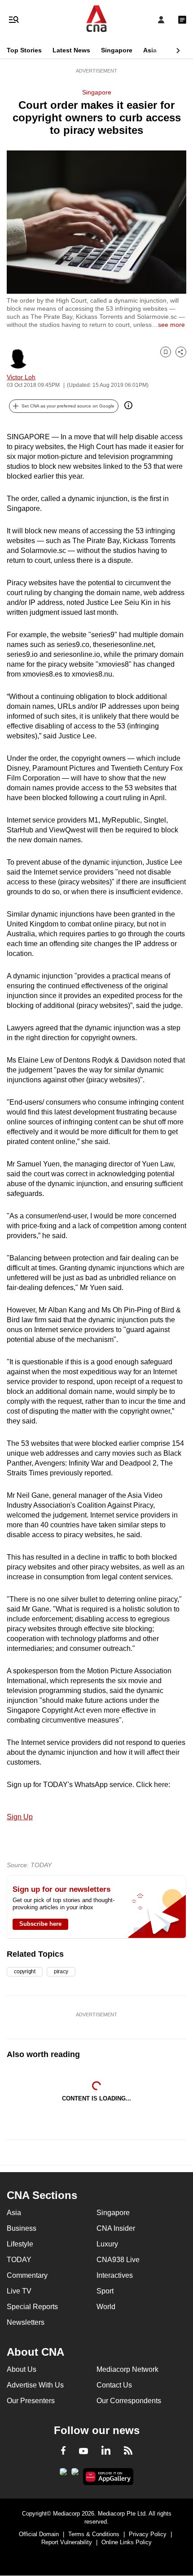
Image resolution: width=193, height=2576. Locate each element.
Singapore (117, 50)
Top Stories (24, 50)
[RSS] (128, 2452)
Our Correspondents (129, 2401)
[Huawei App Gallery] (108, 2477)
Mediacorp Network (127, 2369)
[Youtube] (83, 2452)
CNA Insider (116, 2228)
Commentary (27, 2275)
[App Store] (75, 2474)
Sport (105, 2291)
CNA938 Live (118, 2260)
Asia (150, 50)
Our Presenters (31, 2401)
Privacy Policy (148, 2534)
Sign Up (20, 1817)
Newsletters (26, 2322)
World (106, 2307)
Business (22, 2228)
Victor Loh (21, 377)
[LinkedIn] (106, 2452)
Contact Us (114, 2385)
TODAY (19, 2260)
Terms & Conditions (94, 2534)
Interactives (115, 2275)
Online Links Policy (127, 2542)
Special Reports (32, 2307)
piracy (61, 1972)
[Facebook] (63, 2452)
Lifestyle (20, 2244)
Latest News (71, 50)
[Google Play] (63, 2474)
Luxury (107, 2244)
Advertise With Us (35, 2385)
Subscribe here (40, 1924)
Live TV (19, 2291)
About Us (22, 2369)
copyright (25, 1972)
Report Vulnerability (67, 2542)
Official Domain (39, 2534)
